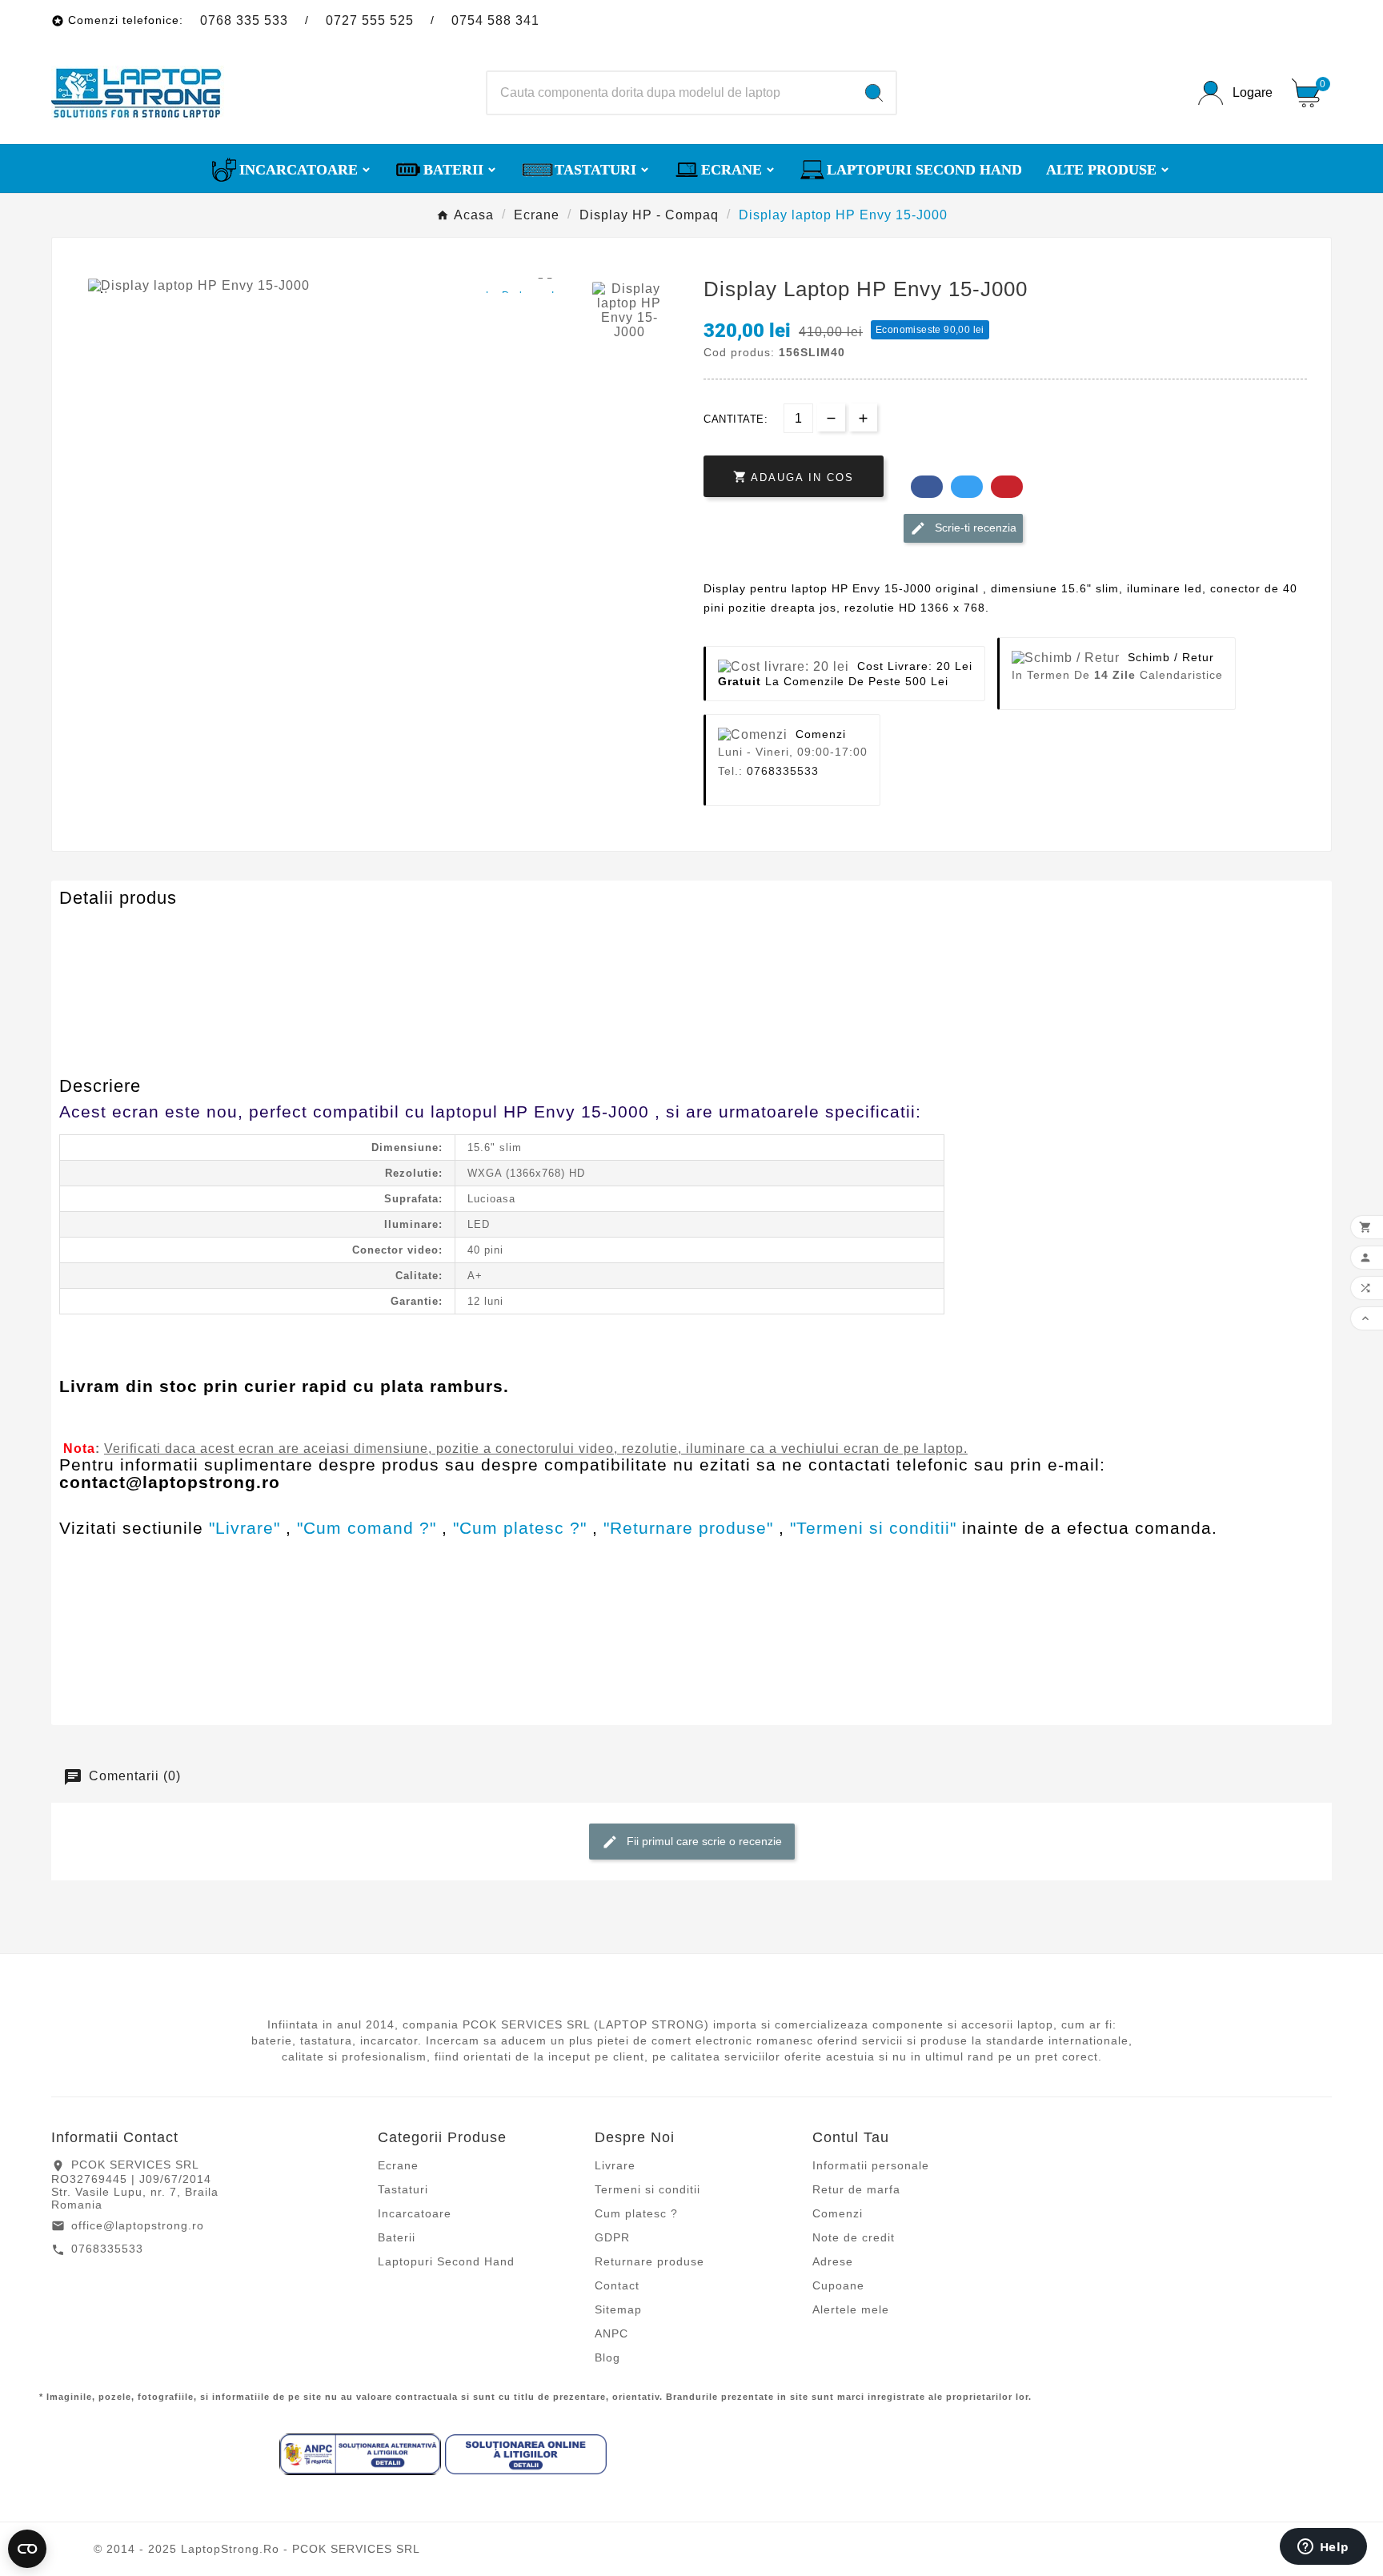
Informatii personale (871, 2165)
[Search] (874, 93)
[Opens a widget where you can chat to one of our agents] (1323, 2548)
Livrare (615, 2165)
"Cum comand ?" (367, 1528)
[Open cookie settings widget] (27, 2549)
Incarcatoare (415, 2213)
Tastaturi (403, 2189)
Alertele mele (851, 2309)
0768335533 (783, 771)
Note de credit (854, 2237)
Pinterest (1007, 487)
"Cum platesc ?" (520, 1528)
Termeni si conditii (647, 2189)
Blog (607, 2357)
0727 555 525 (370, 20)
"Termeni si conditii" (873, 1528)
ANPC (611, 2333)
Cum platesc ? (636, 2213)
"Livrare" (245, 1528)
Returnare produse (649, 2261)
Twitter (967, 487)
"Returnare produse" (688, 1528)
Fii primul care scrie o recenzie (703, 1840)
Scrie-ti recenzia (974, 528)
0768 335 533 (244, 20)
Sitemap (618, 2309)
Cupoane (838, 2285)
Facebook (927, 487)
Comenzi (838, 2213)
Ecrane (398, 2165)
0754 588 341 (495, 20)
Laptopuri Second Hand (446, 2261)
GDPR (612, 2237)
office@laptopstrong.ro (138, 2225)
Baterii (397, 2237)
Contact (617, 2285)
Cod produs (97, 929)
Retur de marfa (856, 2189)
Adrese (833, 2261)
